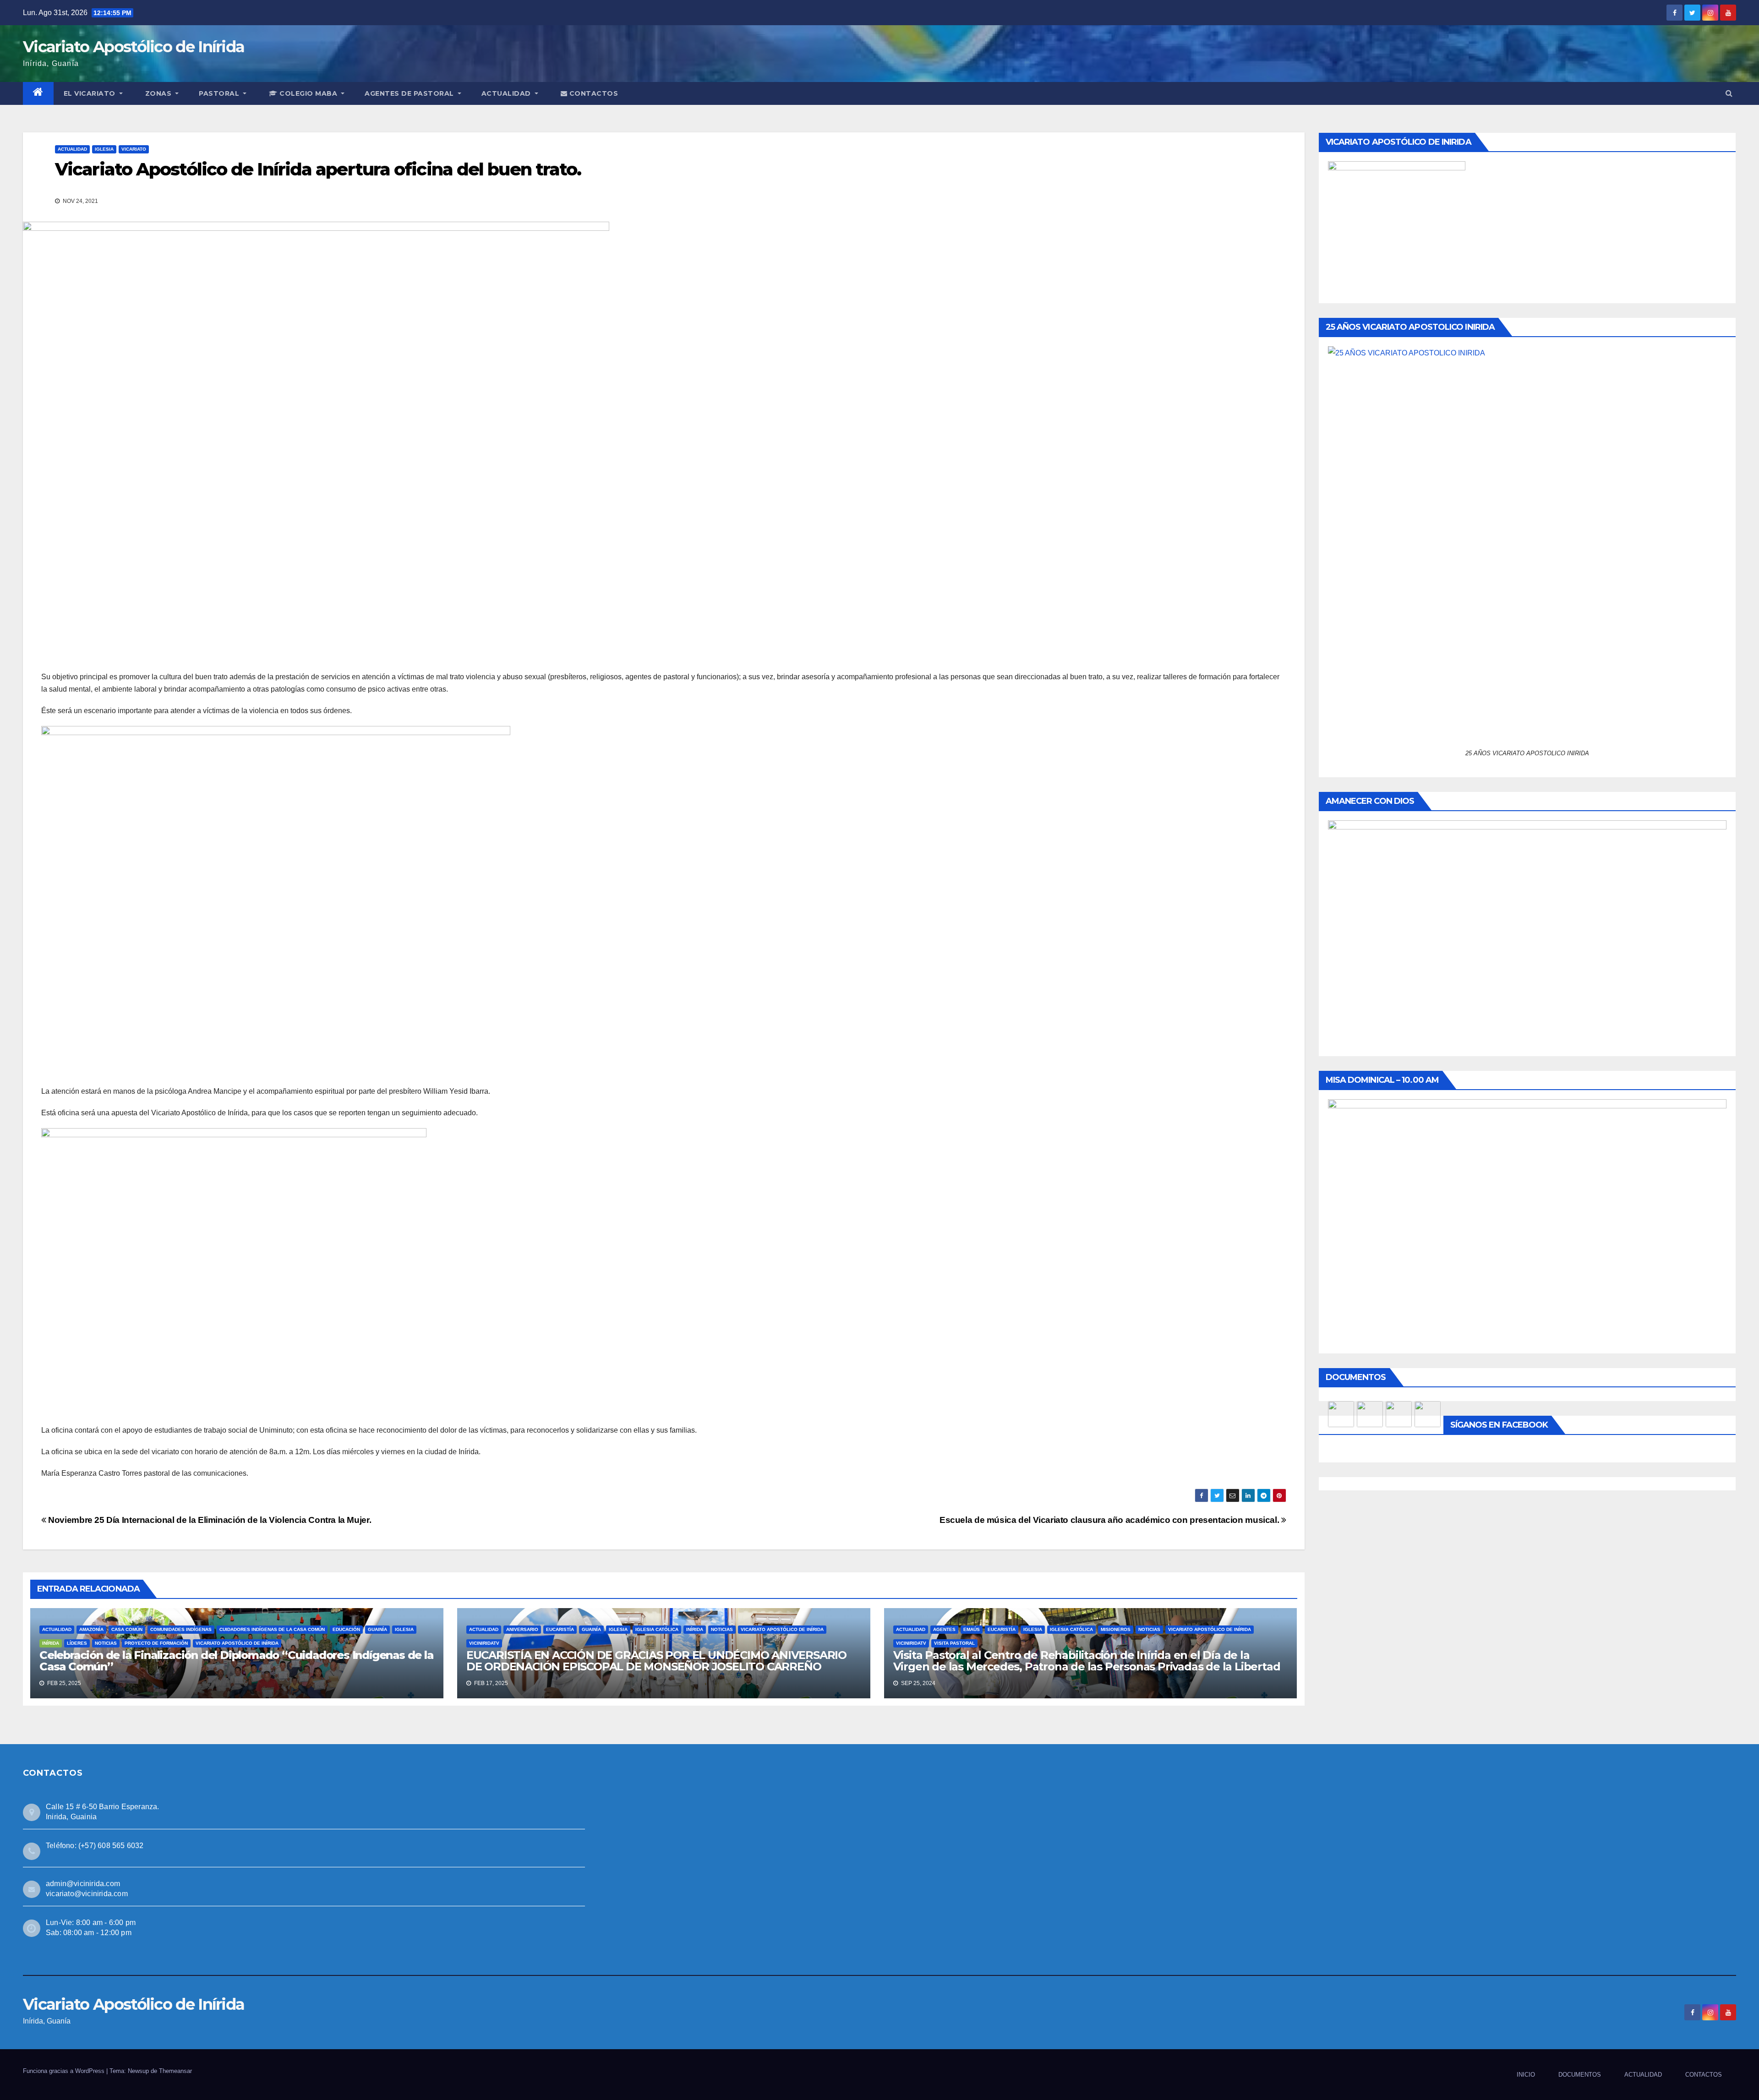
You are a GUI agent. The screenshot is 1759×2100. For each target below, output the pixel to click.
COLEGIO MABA (309, 93)
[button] (1729, 93)
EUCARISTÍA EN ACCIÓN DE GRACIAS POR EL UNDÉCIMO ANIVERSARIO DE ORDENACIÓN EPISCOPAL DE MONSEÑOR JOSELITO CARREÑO (656, 1661)
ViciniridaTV (484, 1643)
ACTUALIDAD (507, 93)
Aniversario (522, 1629)
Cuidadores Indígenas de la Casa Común (272, 1629)
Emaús (972, 1629)
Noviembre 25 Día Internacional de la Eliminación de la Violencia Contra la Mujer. (209, 1520)
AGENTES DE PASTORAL (410, 93)
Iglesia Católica (657, 1629)
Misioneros (1116, 1629)
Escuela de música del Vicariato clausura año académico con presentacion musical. (1110, 1520)
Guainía (377, 1629)
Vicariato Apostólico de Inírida (134, 47)
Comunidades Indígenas (181, 1629)
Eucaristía (560, 1629)
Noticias (106, 1643)
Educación (346, 1629)
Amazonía (91, 1629)
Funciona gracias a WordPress (65, 2071)
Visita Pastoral (954, 1643)
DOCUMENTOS (1580, 2075)
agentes (944, 1629)
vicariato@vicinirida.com (87, 1894)
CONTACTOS (593, 93)
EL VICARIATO (91, 93)
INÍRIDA (51, 1643)
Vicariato (134, 149)
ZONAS (159, 93)
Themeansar (175, 2071)
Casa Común (127, 1629)
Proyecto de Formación (156, 1643)
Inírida (695, 1629)
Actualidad (72, 149)
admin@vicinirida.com (83, 1884)
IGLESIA (104, 149)
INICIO (1526, 2075)
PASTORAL (220, 93)
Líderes (77, 1643)
